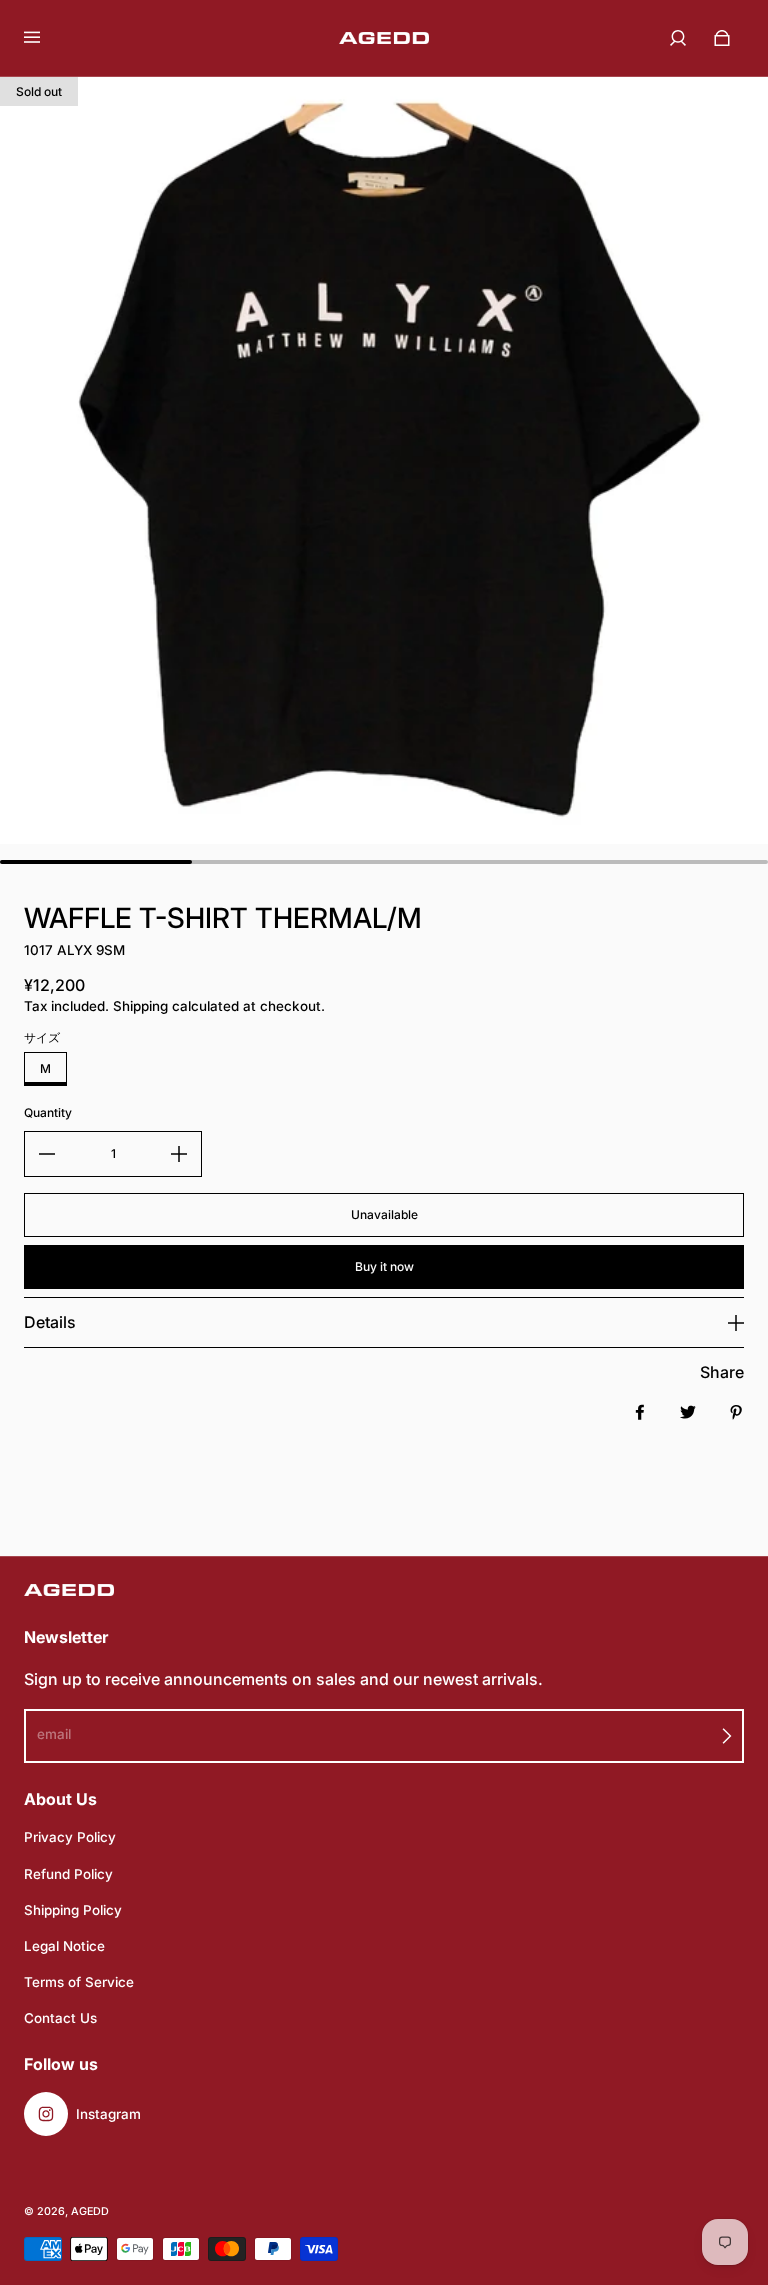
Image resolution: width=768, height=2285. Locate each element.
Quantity (48, 1112)
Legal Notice (64, 1946)
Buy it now (384, 1266)
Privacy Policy (70, 1837)
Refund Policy (68, 1874)
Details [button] (50, 1322)
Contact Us (60, 2018)
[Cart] (722, 38)
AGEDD (90, 2211)
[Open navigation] (46, 38)
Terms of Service (79, 1982)
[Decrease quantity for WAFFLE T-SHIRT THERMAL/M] (47, 1154)
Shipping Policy (73, 1910)
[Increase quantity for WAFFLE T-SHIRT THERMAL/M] (179, 1154)
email (54, 1734)
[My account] (678, 38)
